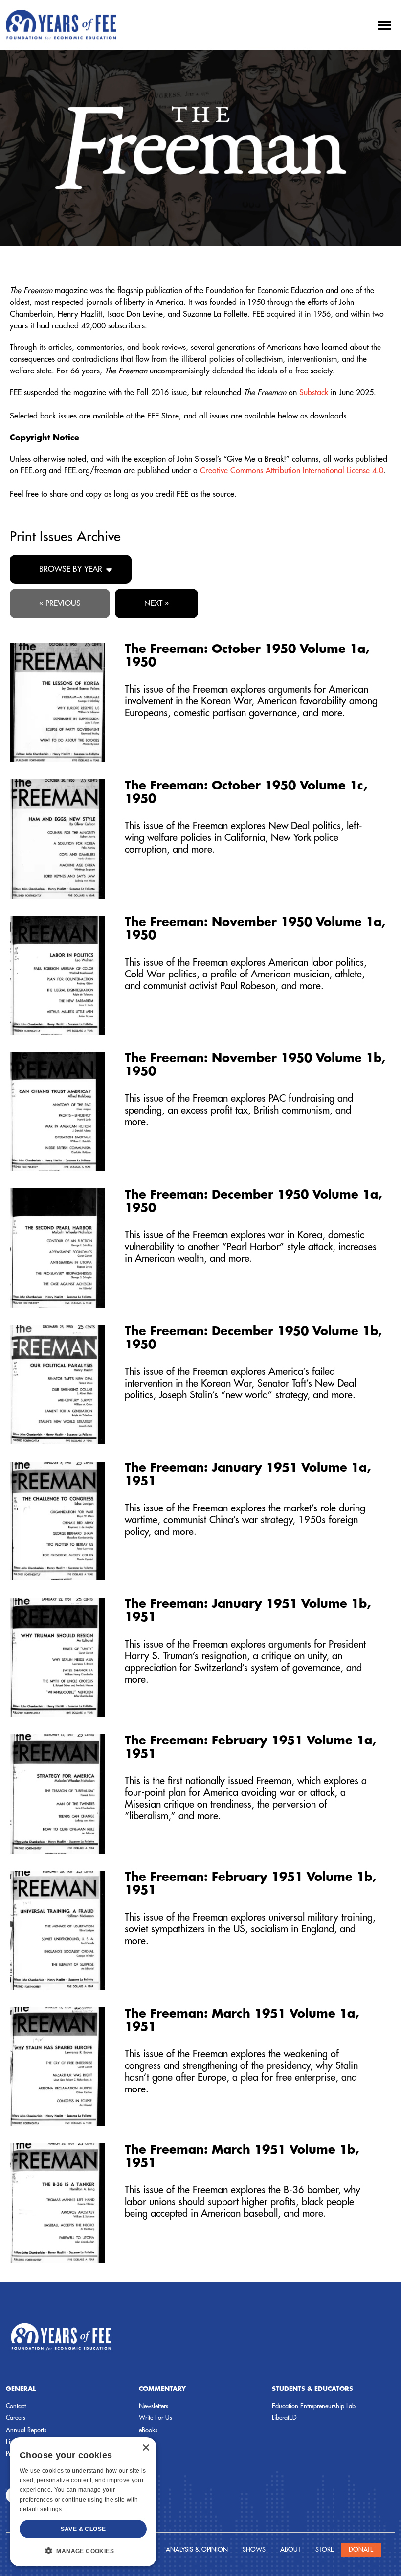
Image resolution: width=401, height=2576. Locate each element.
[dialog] (83, 2502)
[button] (384, 25)
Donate (361, 2549)
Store (325, 2549)
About (290, 2549)
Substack (314, 393)
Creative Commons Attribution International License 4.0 (292, 471)
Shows (254, 2549)
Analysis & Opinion (197, 2549)
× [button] (145, 2448)
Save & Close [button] (83, 2529)
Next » (156, 603)
